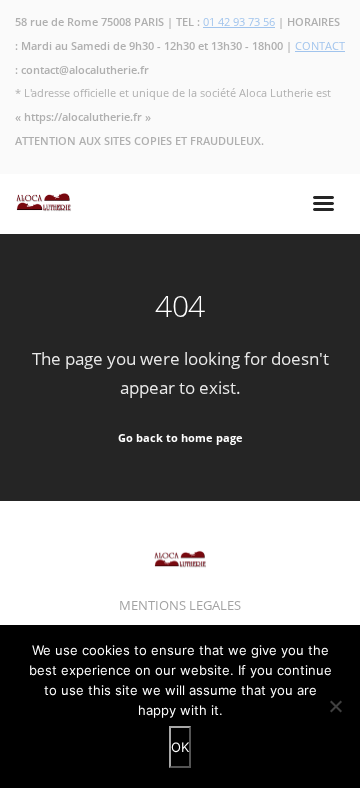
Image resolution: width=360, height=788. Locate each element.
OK (180, 747)
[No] (335, 706)
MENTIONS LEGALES (180, 605)
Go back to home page (180, 437)
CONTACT (320, 45)
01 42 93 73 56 (239, 21)
